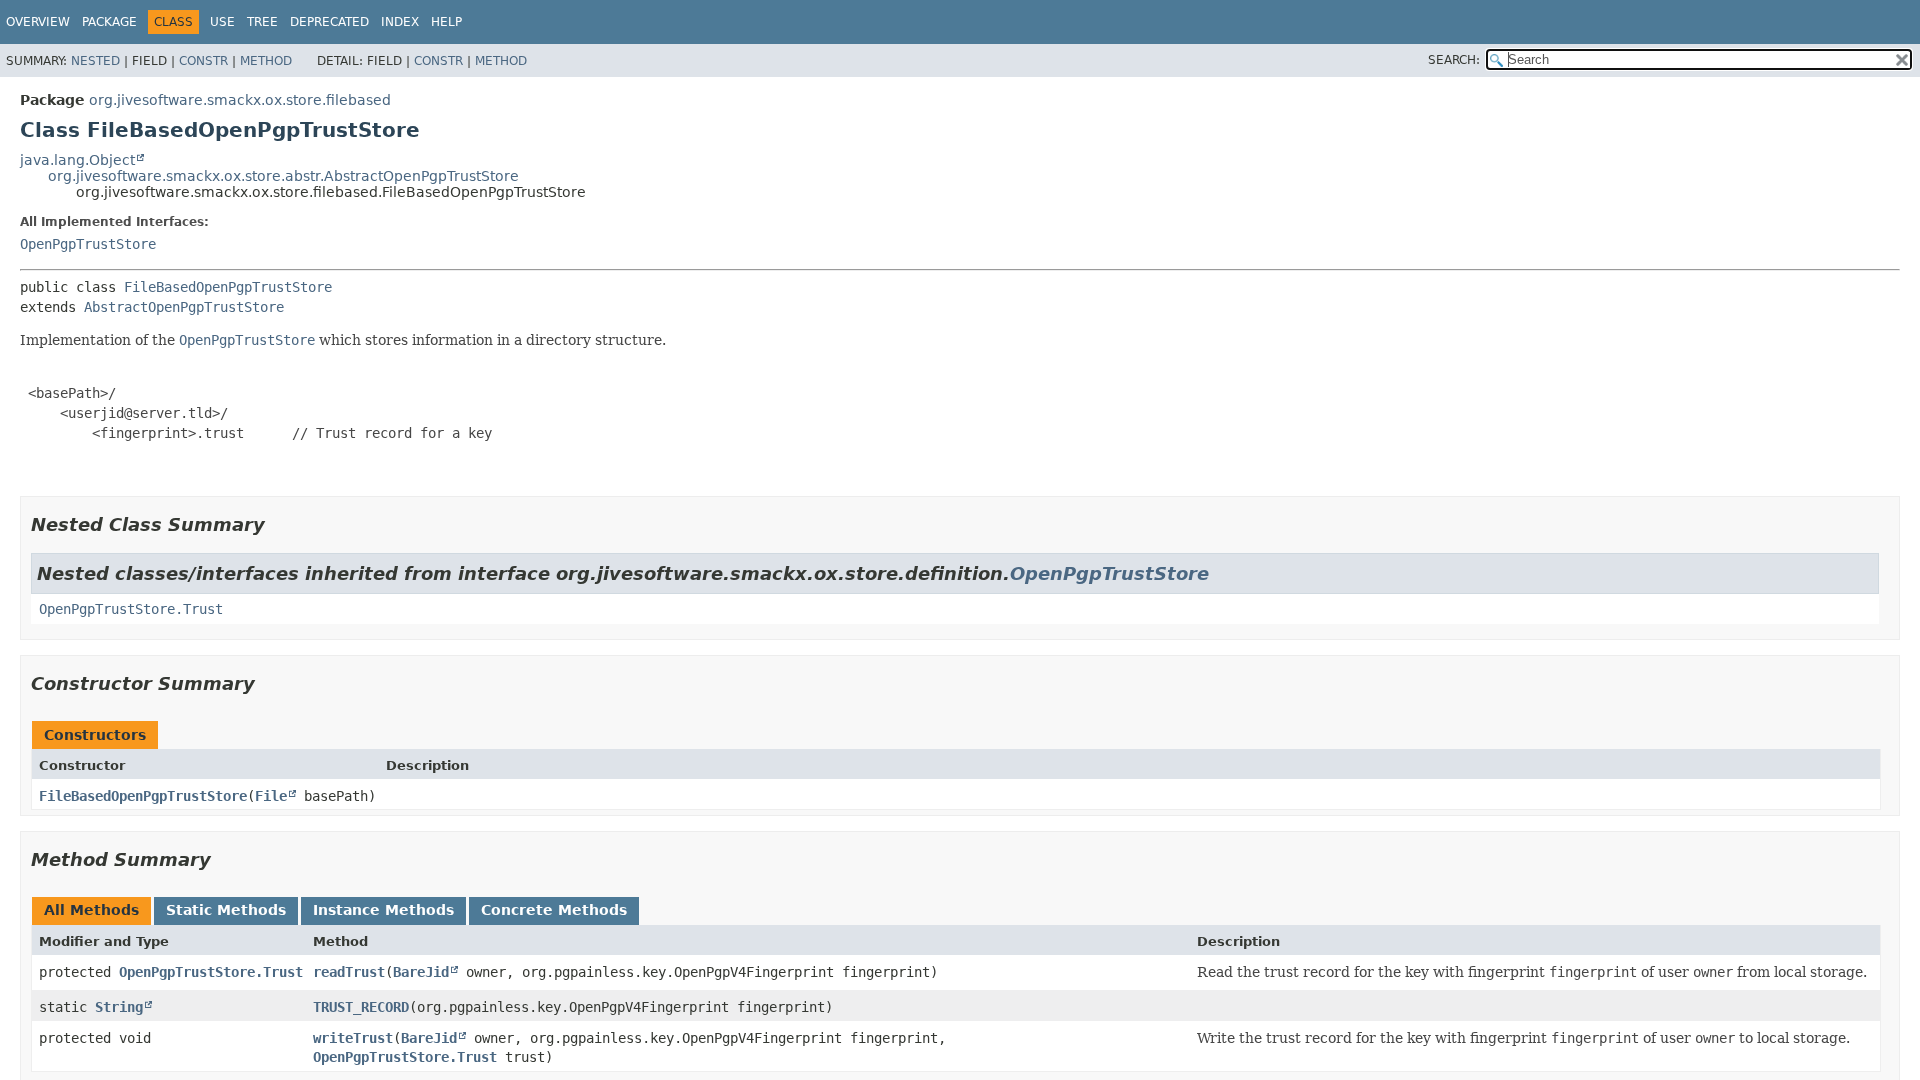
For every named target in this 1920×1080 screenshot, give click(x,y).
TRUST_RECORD (361, 1007)
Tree (262, 22)
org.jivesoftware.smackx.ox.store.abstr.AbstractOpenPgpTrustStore (283, 176)
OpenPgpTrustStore (88, 244)
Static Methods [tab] (226, 910)
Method (266, 61)
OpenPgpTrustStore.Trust (131, 609)
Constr (203, 61)
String (119, 1007)
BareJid (421, 972)
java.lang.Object (77, 160)
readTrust (349, 972)
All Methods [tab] (91, 910)
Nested (95, 61)
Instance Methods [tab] (383, 910)
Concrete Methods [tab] (554, 910)
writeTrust (353, 1038)
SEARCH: (1454, 60)
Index (400, 22)
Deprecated (329, 22)
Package (109, 22)
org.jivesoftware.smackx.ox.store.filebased (240, 100)
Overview (38, 22)
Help (446, 22)
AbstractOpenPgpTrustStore (184, 307)
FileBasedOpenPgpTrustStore (228, 287)
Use (222, 22)
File (271, 796)
